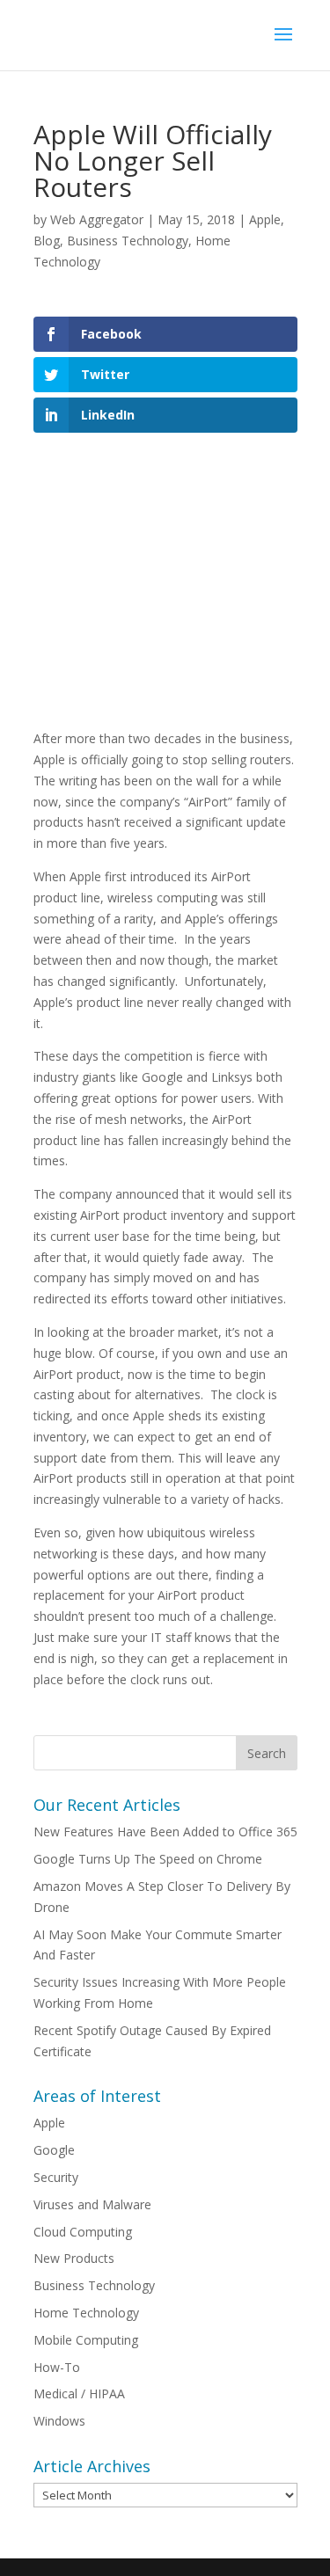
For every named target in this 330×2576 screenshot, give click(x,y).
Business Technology (128, 241)
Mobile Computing (86, 2340)
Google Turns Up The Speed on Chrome (148, 1859)
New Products (74, 2258)
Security (56, 2177)
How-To (57, 2367)
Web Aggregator (97, 219)
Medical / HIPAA (79, 2394)
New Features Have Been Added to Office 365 (165, 1832)
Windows (59, 2421)
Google (54, 2150)
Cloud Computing (83, 2232)
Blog (47, 241)
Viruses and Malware (92, 2204)
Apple (265, 219)
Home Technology (86, 2313)
